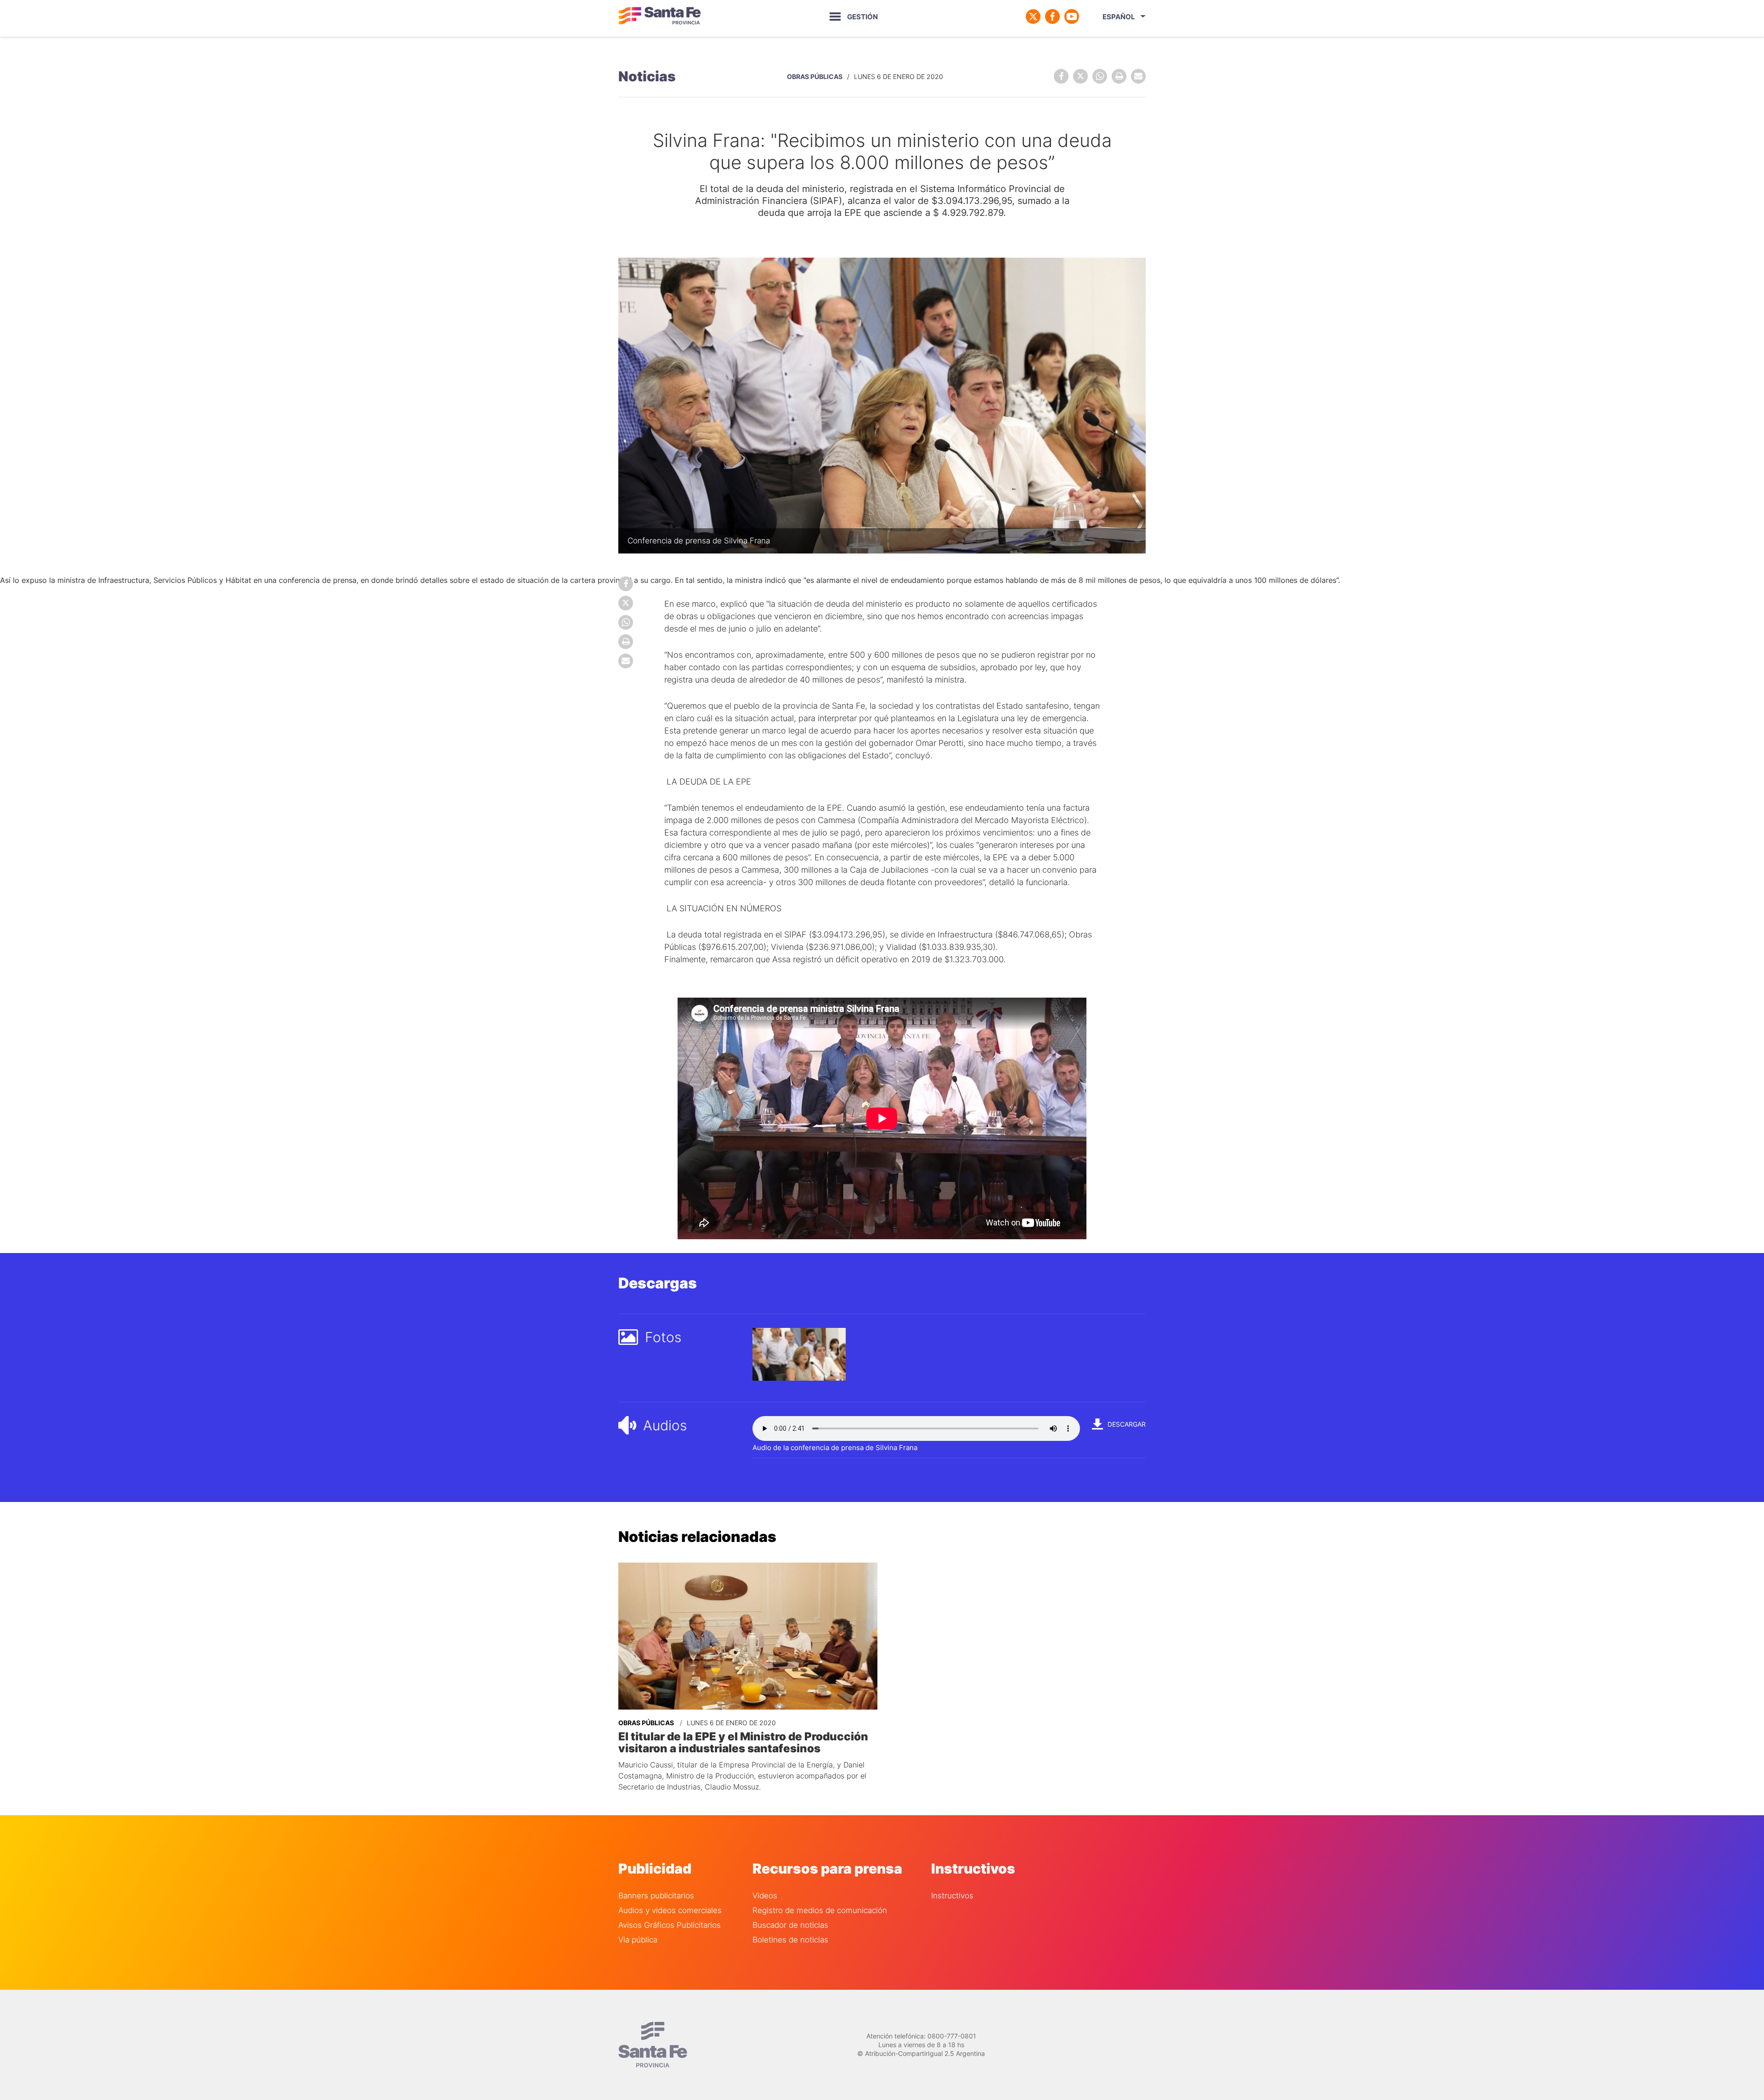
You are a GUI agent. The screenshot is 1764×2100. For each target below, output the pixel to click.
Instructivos (952, 1896)
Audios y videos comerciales (670, 1911)
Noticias (647, 76)
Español (1119, 17)
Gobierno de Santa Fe (660, 17)
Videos (765, 1896)
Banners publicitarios (656, 1896)
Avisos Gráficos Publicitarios (670, 1925)
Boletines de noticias (790, 1940)
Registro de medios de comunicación (820, 1911)
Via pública (638, 1940)
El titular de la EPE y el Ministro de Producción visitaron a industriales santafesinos (743, 1743)
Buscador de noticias (790, 1925)
